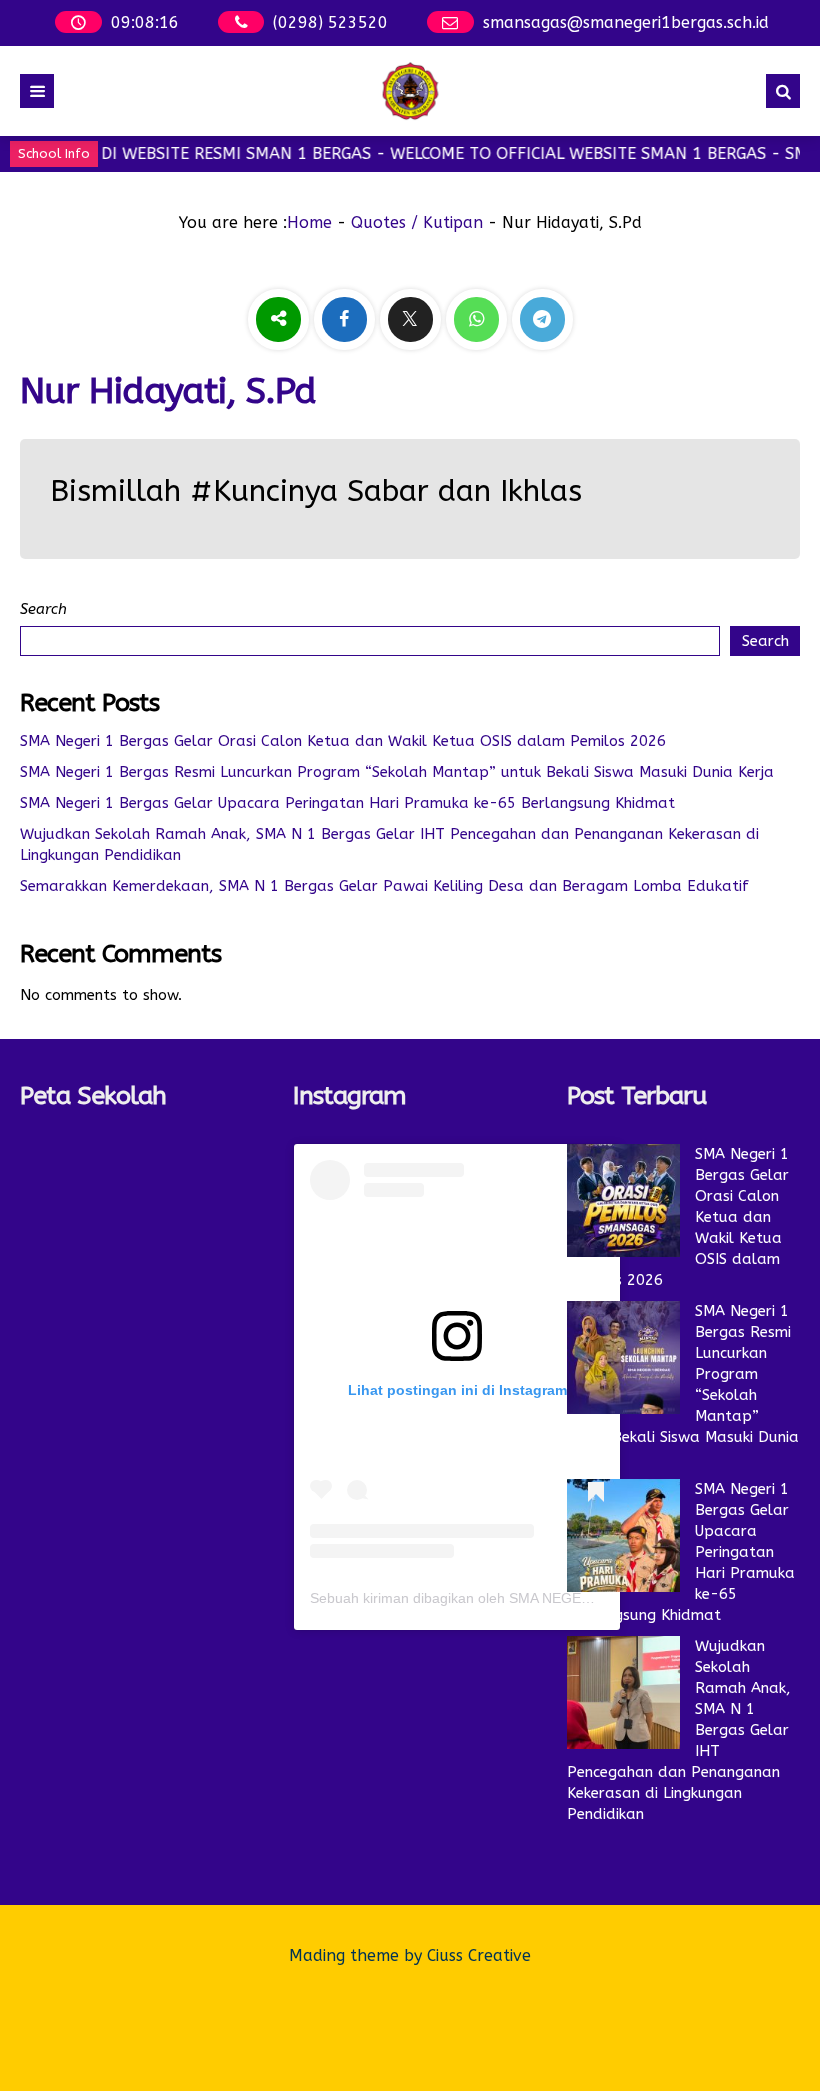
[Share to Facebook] (347, 319)
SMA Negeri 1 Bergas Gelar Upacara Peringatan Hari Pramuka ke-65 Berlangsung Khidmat (347, 803)
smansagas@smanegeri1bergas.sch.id (626, 22)
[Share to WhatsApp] (479, 319)
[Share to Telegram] (542, 319)
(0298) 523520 (330, 22)
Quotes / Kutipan (417, 222)
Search (43, 609)
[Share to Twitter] (413, 319)
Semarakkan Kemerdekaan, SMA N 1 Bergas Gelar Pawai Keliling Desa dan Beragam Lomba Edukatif (384, 886)
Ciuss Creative (479, 1955)
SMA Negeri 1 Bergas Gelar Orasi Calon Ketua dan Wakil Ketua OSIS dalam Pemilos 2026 (343, 741)
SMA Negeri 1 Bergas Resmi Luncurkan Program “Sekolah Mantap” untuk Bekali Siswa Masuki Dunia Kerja (397, 772)
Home (309, 222)
